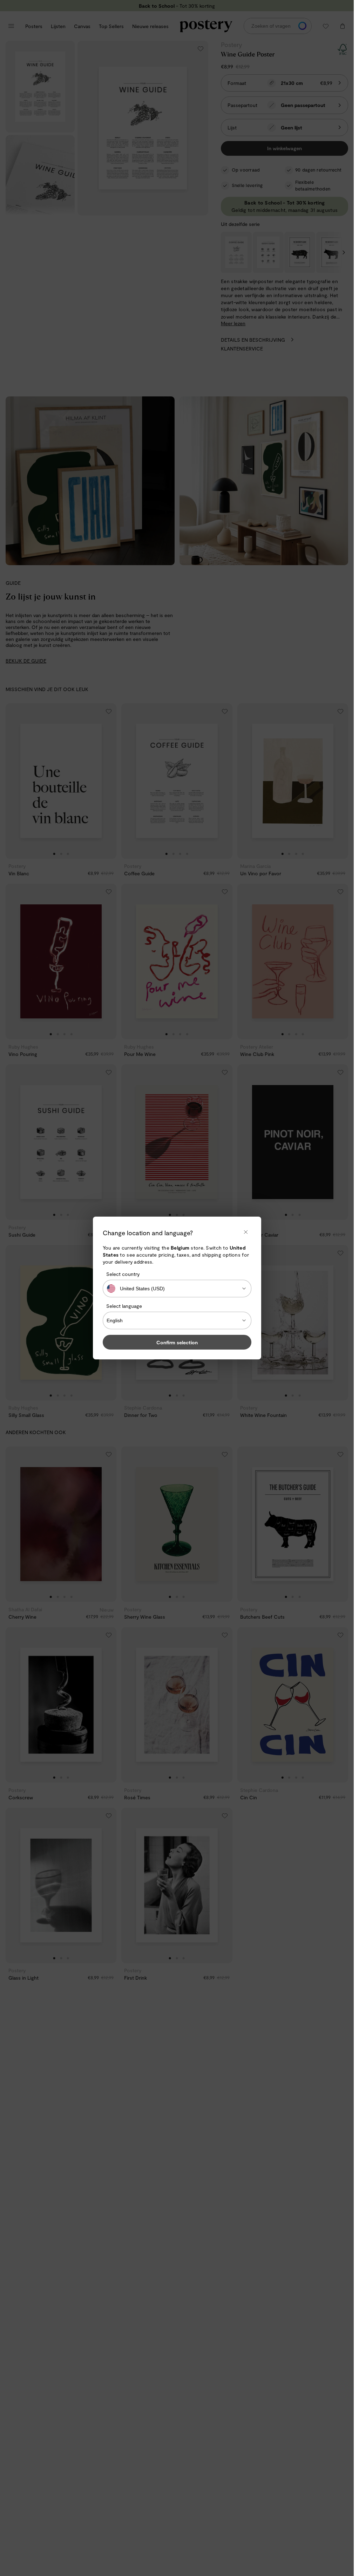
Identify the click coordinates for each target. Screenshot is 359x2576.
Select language (124, 1306)
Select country (123, 1274)
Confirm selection (177, 1342)
